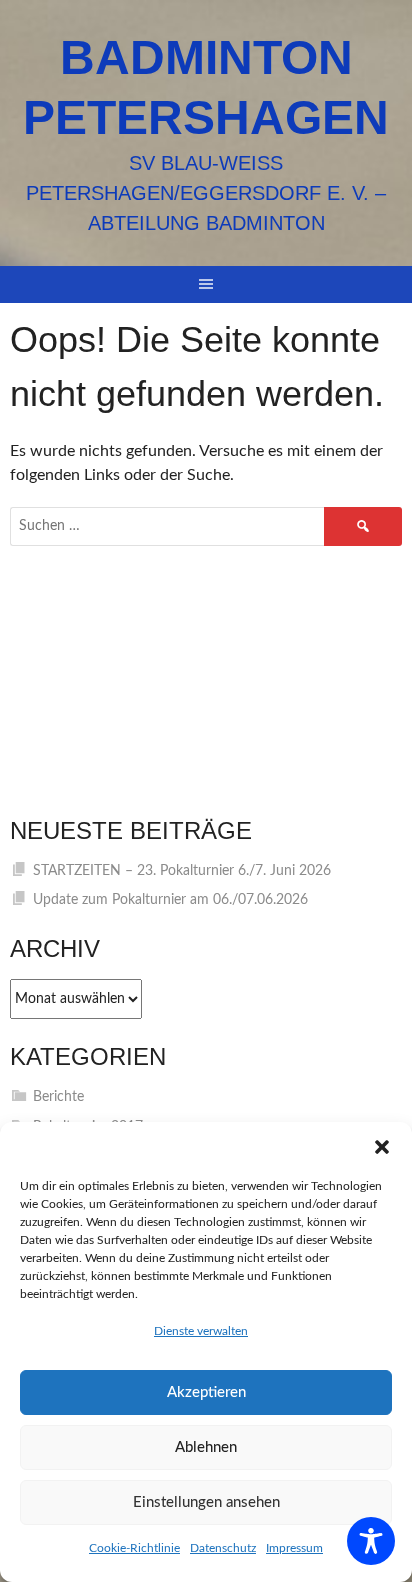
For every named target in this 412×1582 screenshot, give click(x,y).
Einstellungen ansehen (206, 1502)
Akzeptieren (206, 1392)
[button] (382, 1147)
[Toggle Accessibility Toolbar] (371, 1541)
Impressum (294, 1548)
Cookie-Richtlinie (134, 1548)
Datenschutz (223, 1548)
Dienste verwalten (201, 1331)
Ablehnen (206, 1447)
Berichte (58, 1097)
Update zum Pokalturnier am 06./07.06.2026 (170, 900)
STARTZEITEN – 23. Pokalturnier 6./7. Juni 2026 (182, 871)
